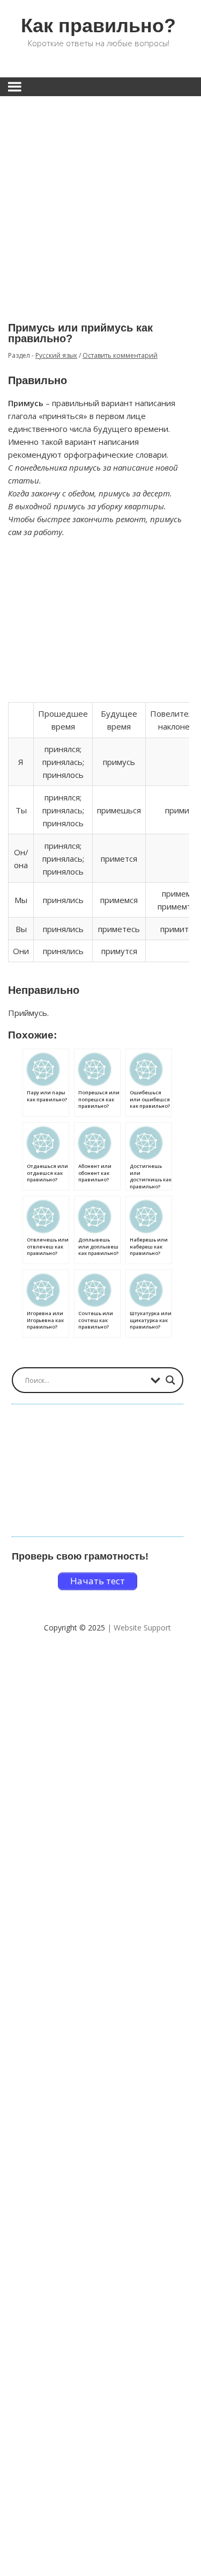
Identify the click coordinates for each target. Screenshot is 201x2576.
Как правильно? (98, 26)
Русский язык (56, 355)
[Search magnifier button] (170, 1380)
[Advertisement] (100, 201)
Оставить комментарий (120, 355)
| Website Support (139, 1628)
